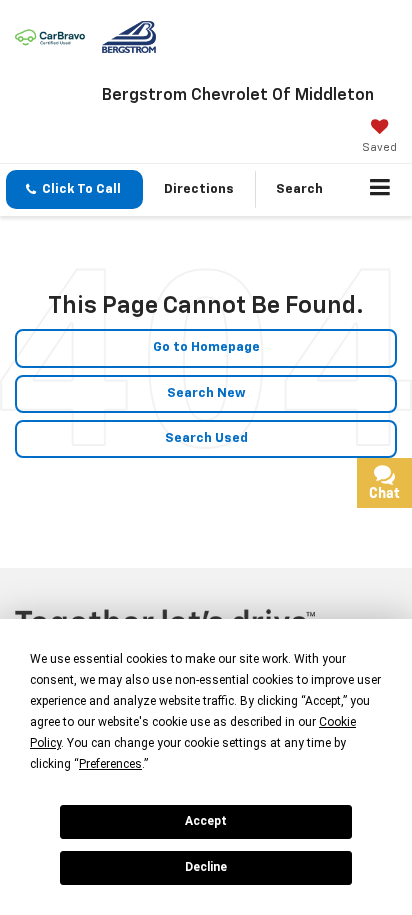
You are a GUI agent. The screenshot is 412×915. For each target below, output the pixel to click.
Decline (206, 867)
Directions (199, 189)
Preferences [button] (110, 764)
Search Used (206, 438)
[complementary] (352, 855)
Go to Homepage (206, 347)
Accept (206, 821)
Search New (206, 393)
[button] (74, 189)
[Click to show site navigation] (380, 190)
